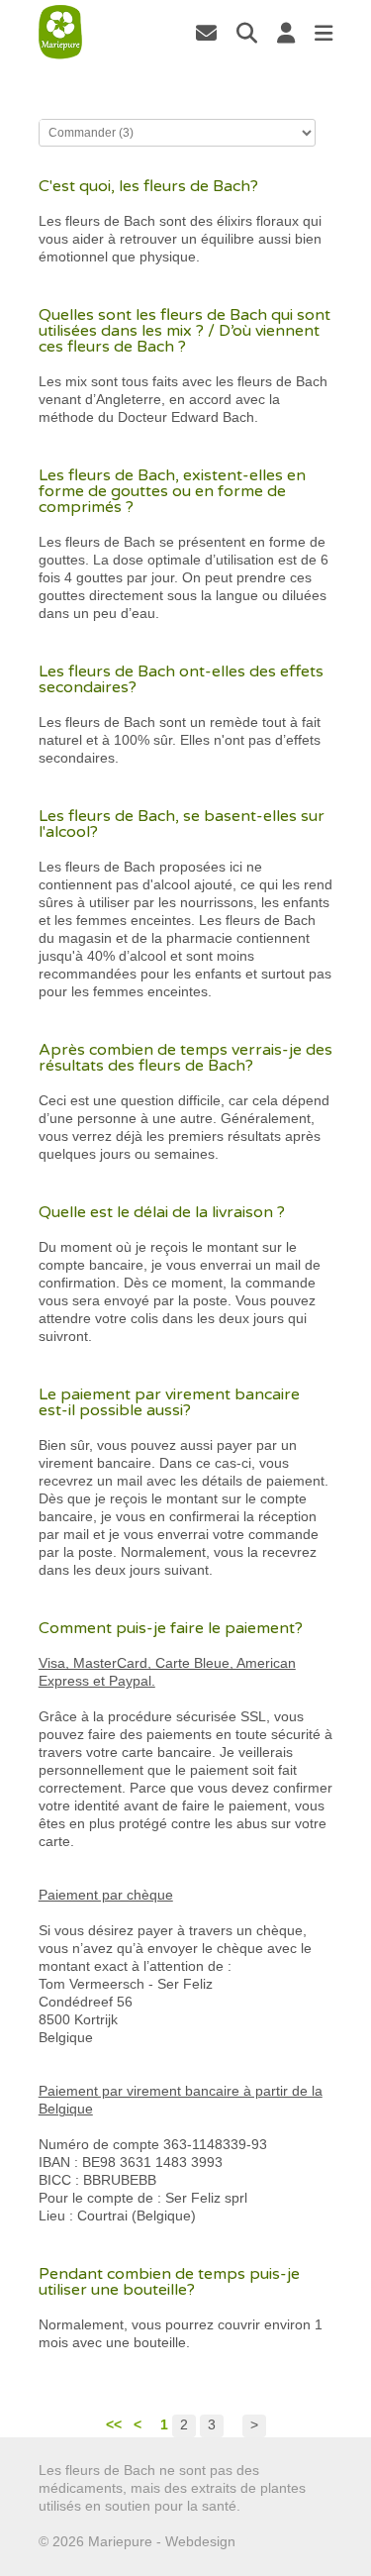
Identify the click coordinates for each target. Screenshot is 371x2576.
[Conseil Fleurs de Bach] (60, 32)
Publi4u (263, 2541)
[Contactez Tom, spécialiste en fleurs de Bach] (206, 33)
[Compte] (286, 33)
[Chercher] (247, 33)
